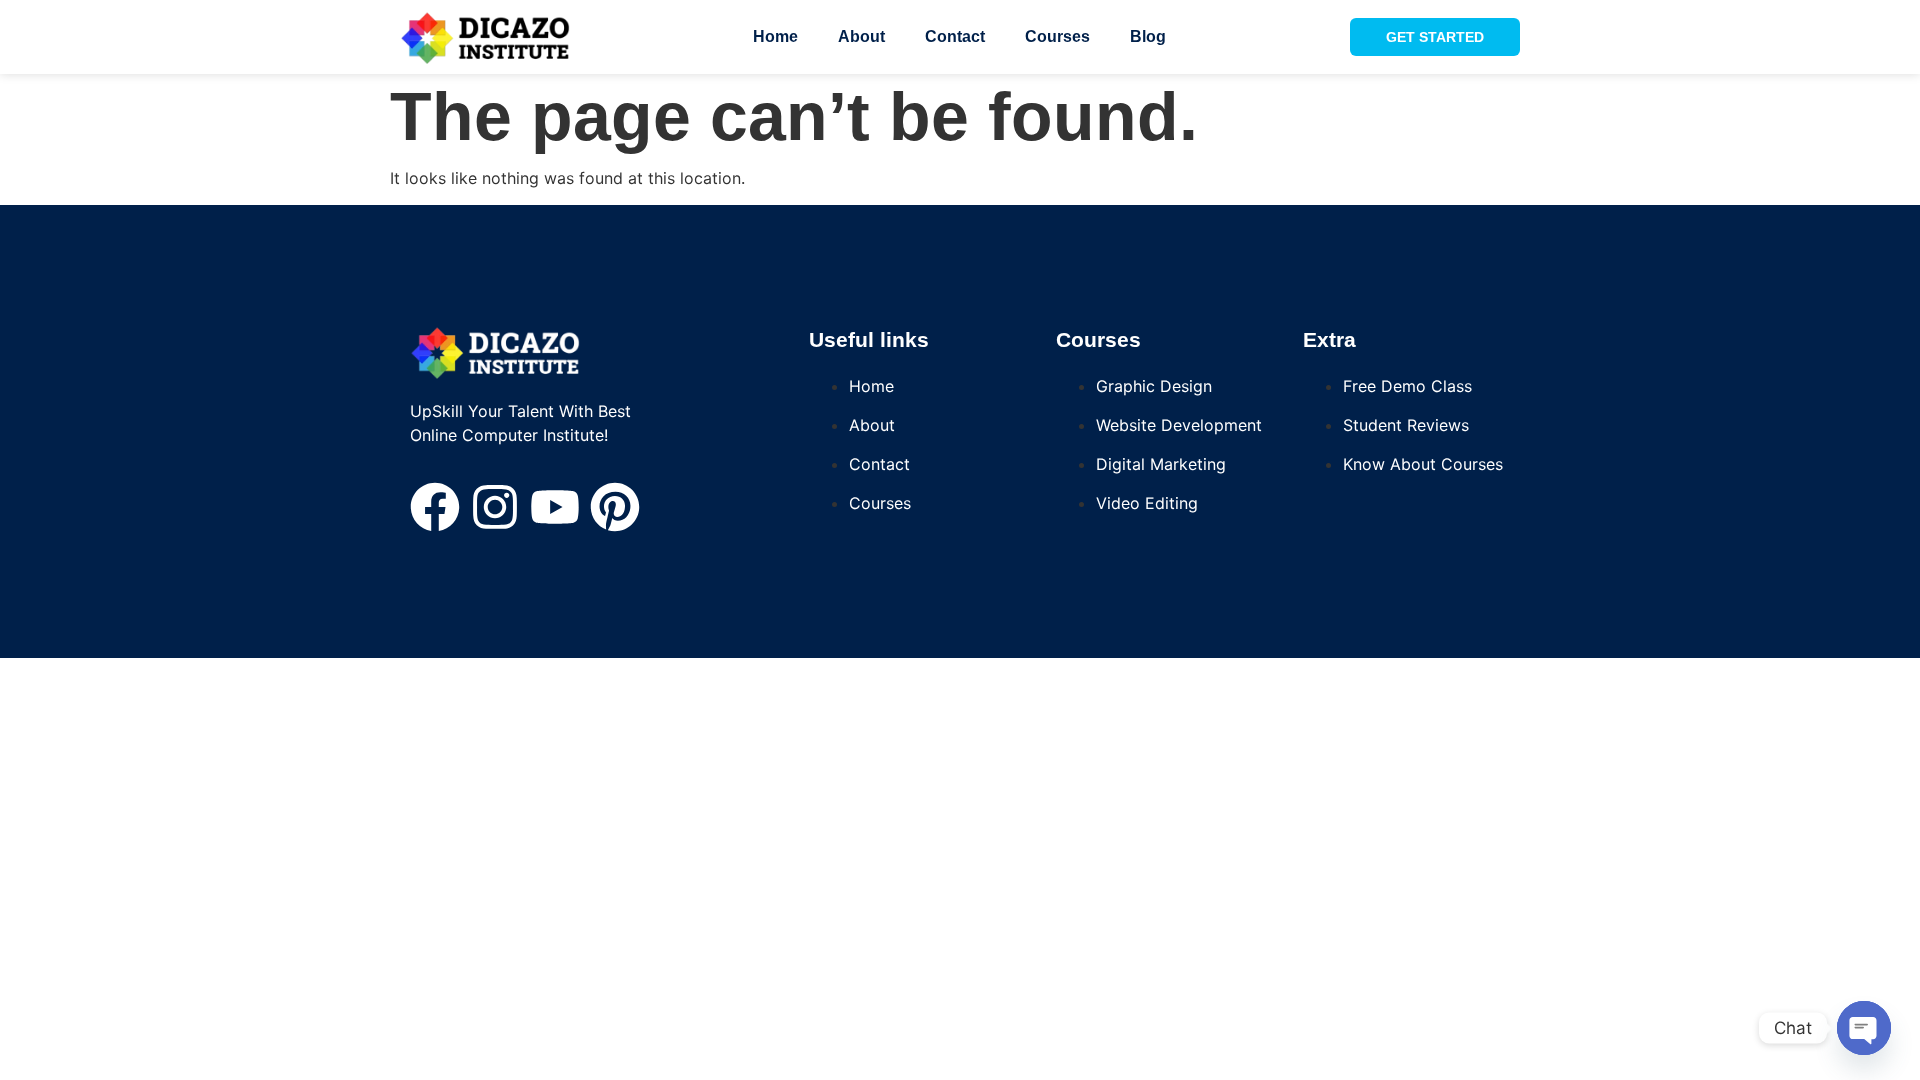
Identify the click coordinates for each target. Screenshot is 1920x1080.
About (861, 36)
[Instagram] (495, 507)
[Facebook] (435, 507)
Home (775, 36)
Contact (955, 36)
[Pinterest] (615, 507)
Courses (1057, 36)
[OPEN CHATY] (1864, 1028)
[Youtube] (555, 507)
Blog (1148, 36)
